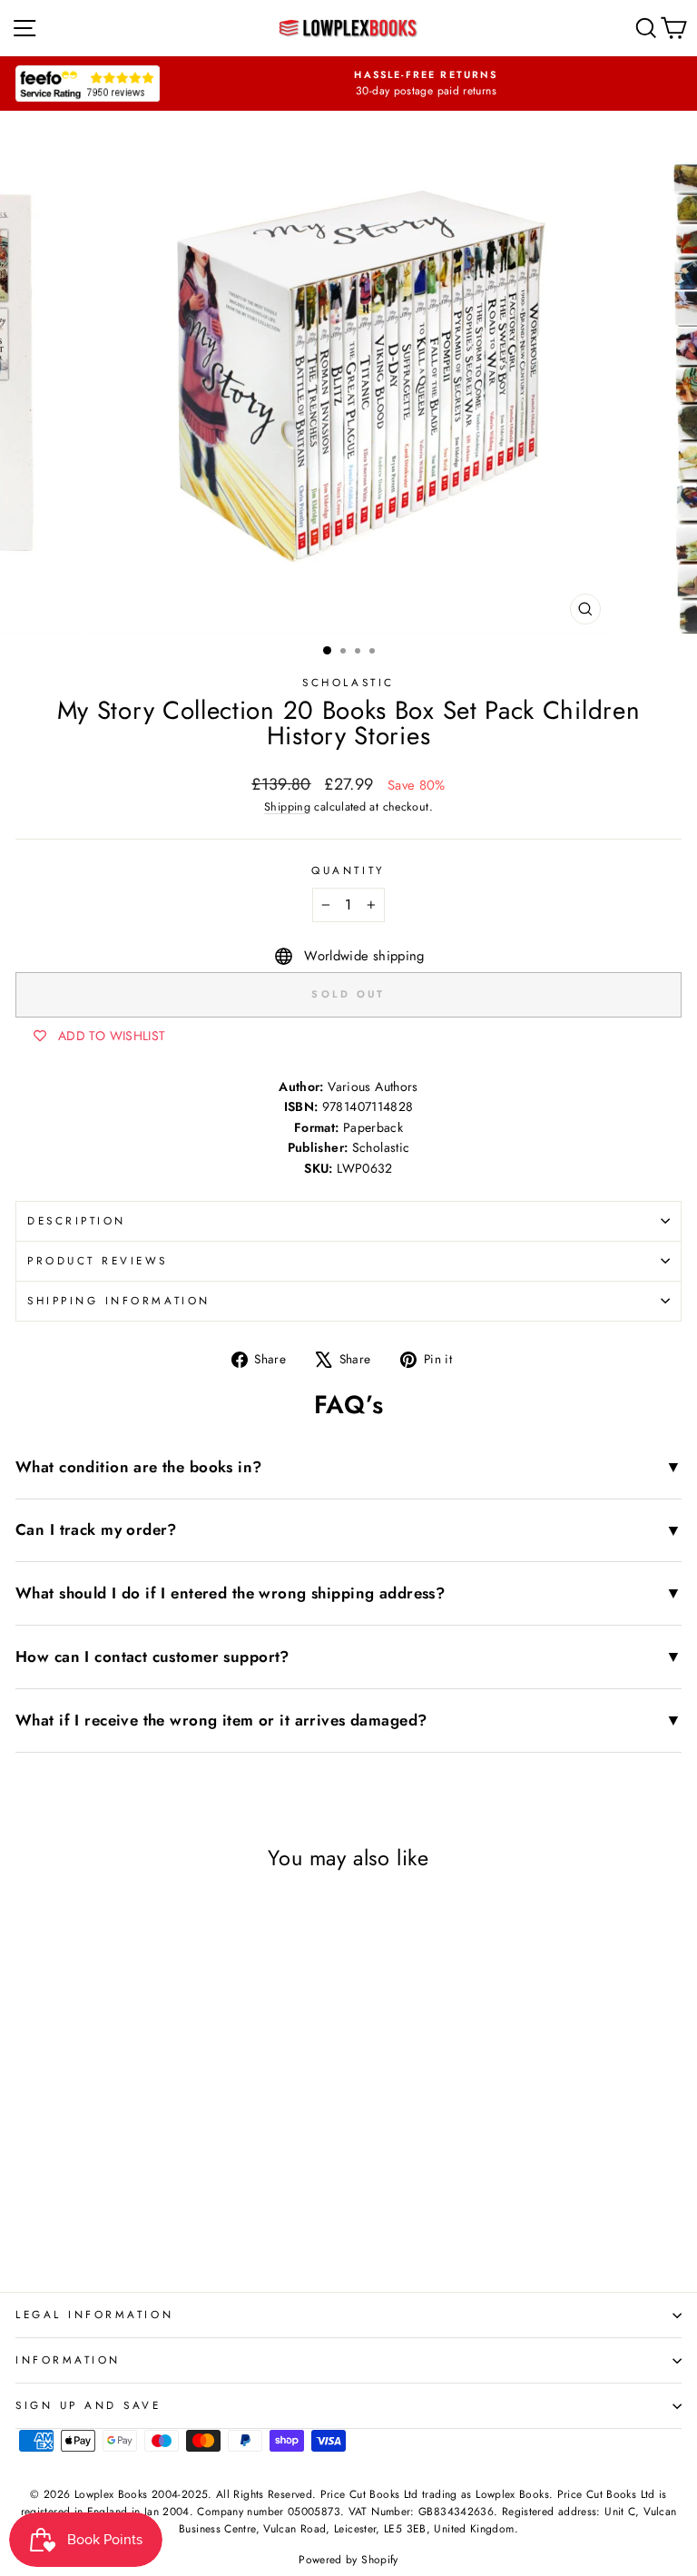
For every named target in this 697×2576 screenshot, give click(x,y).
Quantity (348, 870)
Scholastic (348, 682)
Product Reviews (98, 1260)
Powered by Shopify (348, 2560)
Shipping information (119, 1300)
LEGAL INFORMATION (94, 2314)
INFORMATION (68, 2360)
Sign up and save (88, 2405)
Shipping (287, 807)
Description (77, 1220)
